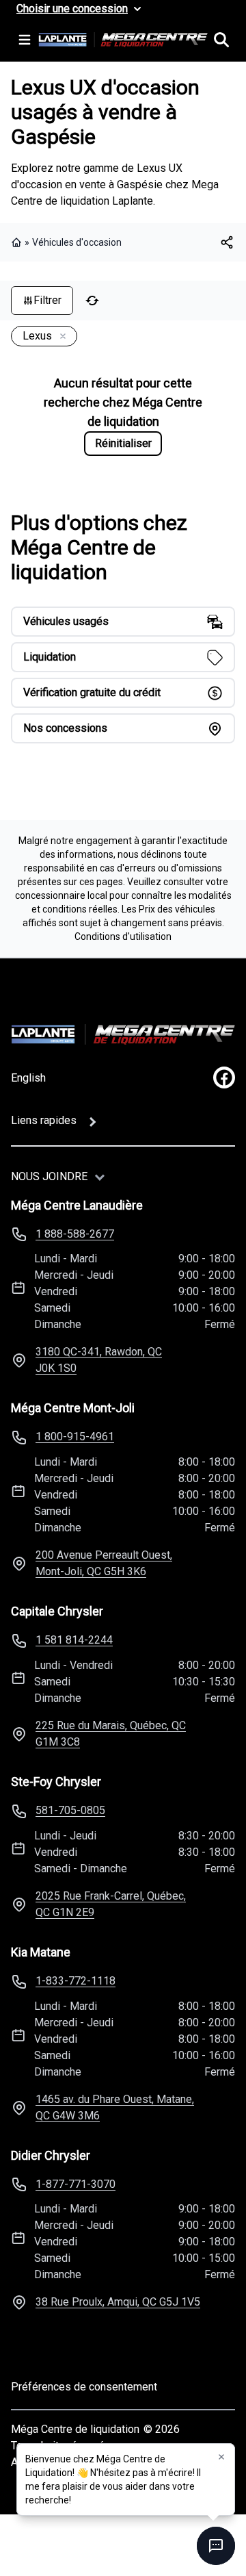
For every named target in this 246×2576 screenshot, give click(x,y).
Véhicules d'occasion (77, 242)
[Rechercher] (221, 40)
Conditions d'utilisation (123, 936)
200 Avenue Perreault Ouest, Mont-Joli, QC (104, 1563)
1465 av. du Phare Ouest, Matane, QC (115, 2107)
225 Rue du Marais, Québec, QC (111, 1734)
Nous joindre (49, 1176)
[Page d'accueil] (18, 242)
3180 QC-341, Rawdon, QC (99, 1360)
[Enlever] (60, 337)
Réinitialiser (123, 443)
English (28, 1078)
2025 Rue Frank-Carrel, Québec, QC (111, 1904)
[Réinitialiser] (92, 301)
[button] (221, 2457)
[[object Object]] (227, 242)
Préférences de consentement (84, 2387)
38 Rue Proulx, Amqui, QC (118, 2302)
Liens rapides (44, 1120)
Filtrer (47, 300)
